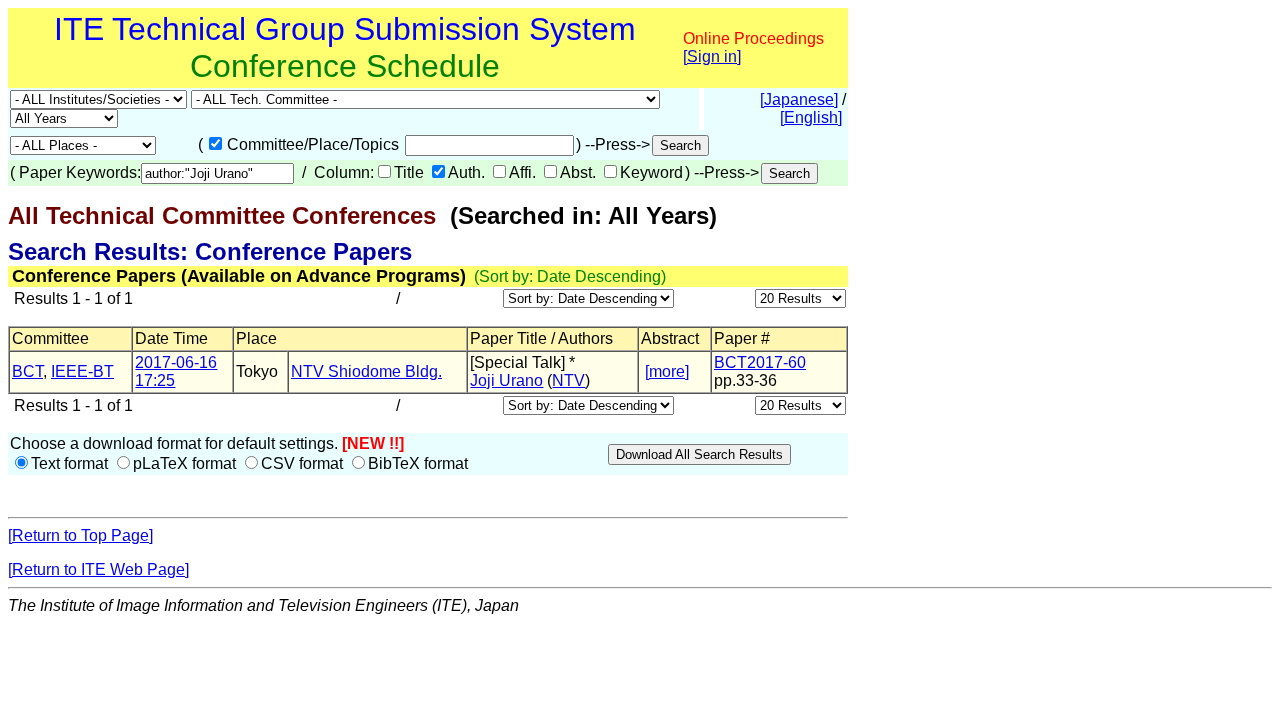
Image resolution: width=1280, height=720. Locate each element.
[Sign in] (712, 56)
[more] (667, 371)
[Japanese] (799, 99)
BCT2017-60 (760, 362)
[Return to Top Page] (80, 535)
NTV (568, 380)
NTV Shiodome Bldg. (366, 371)
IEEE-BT (82, 371)
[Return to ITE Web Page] (98, 569)
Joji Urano (506, 380)
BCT (27, 371)
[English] (811, 117)
